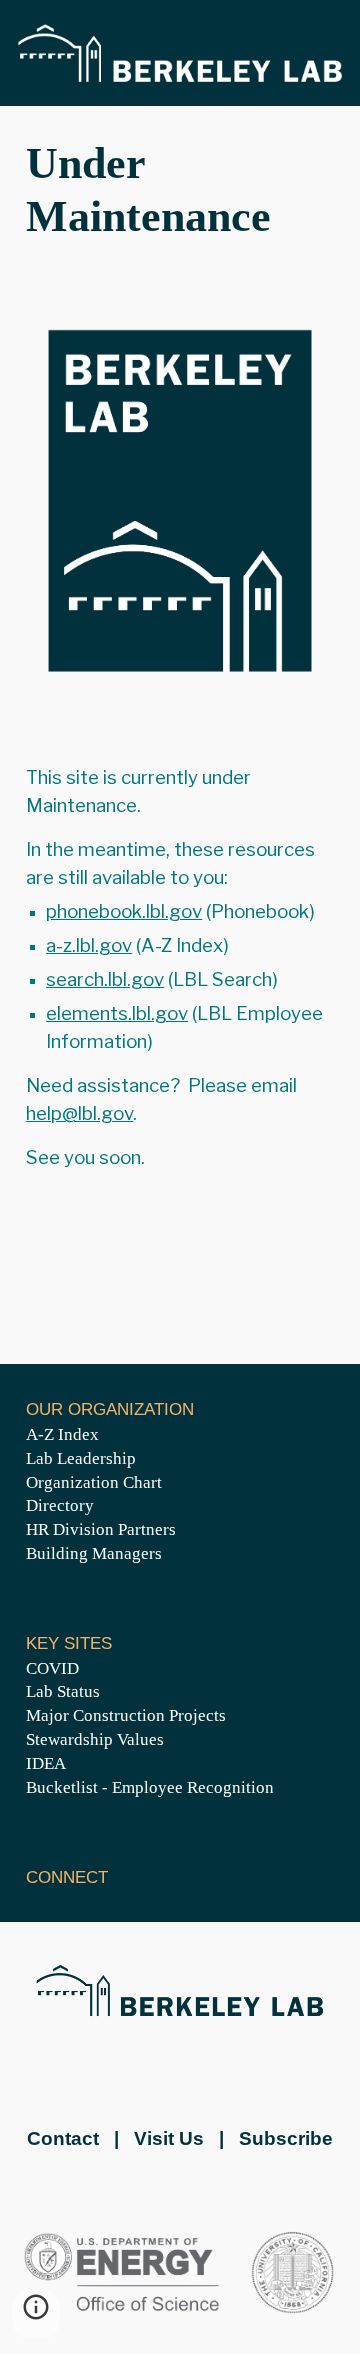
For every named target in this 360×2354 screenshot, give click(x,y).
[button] (36, 2314)
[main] (180, 191)
